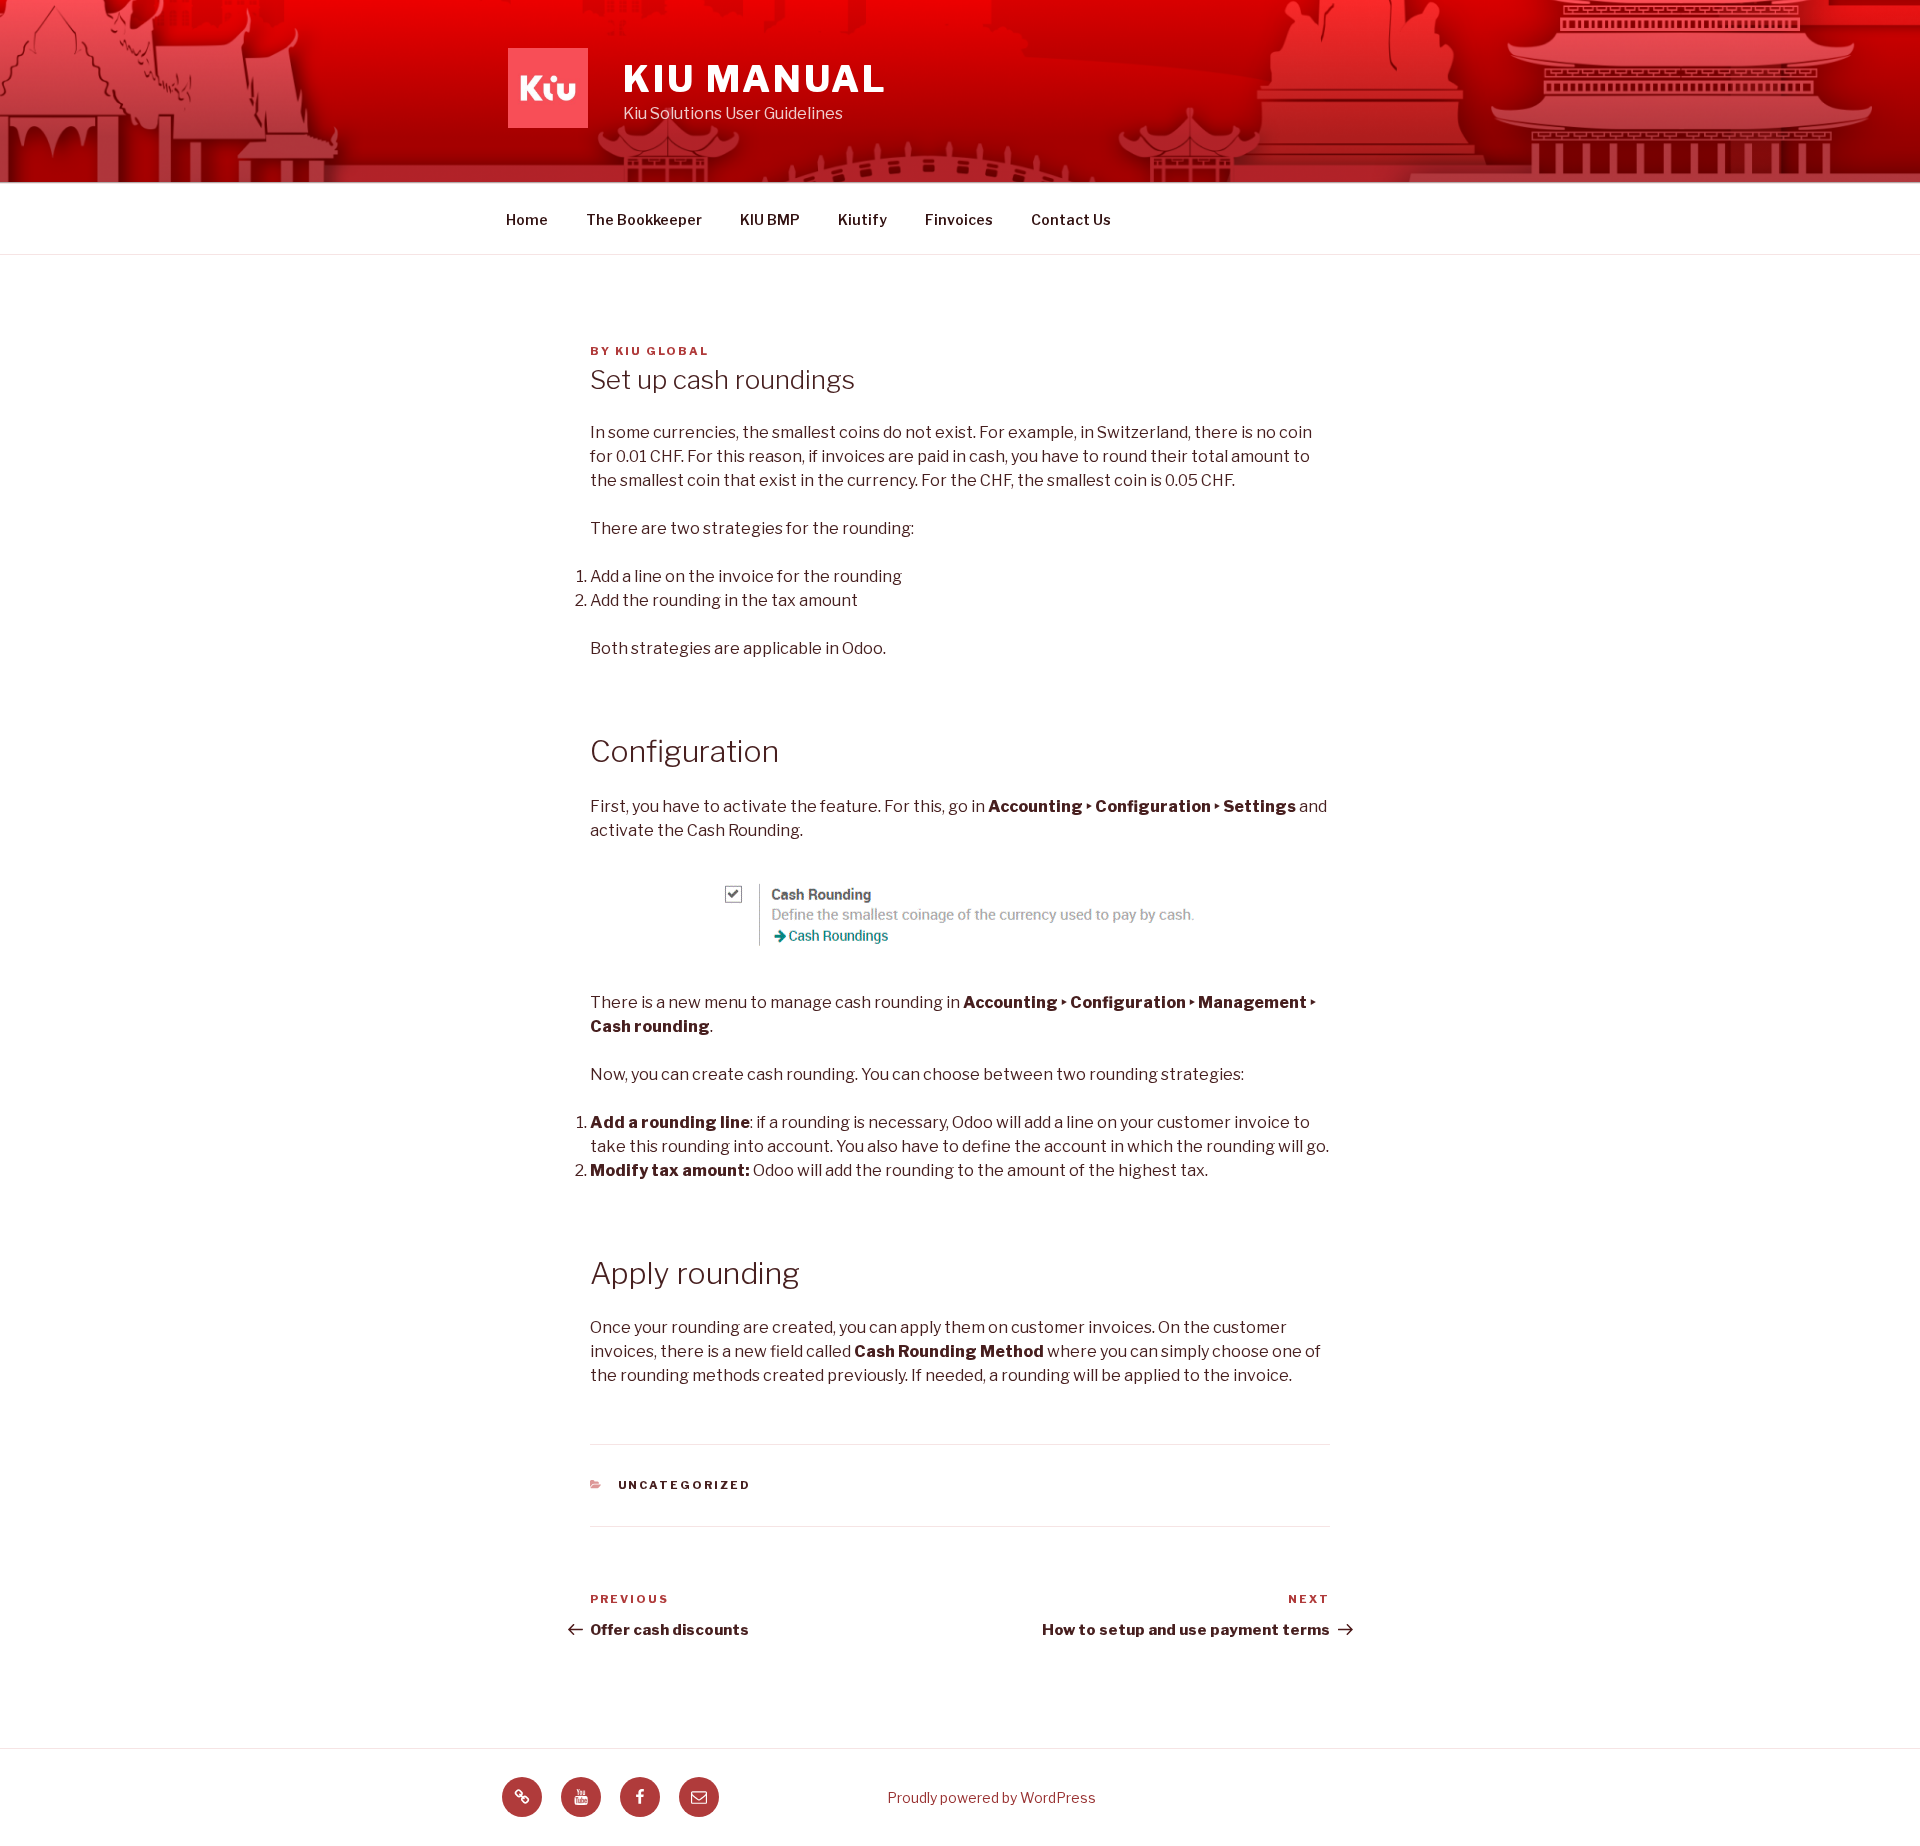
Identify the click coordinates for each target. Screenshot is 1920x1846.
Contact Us (1071, 219)
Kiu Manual (755, 79)
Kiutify (862, 219)
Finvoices (959, 219)
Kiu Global (662, 351)
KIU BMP (770, 219)
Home (527, 219)
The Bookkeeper (644, 219)
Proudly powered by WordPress (991, 1797)
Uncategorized (685, 1485)
